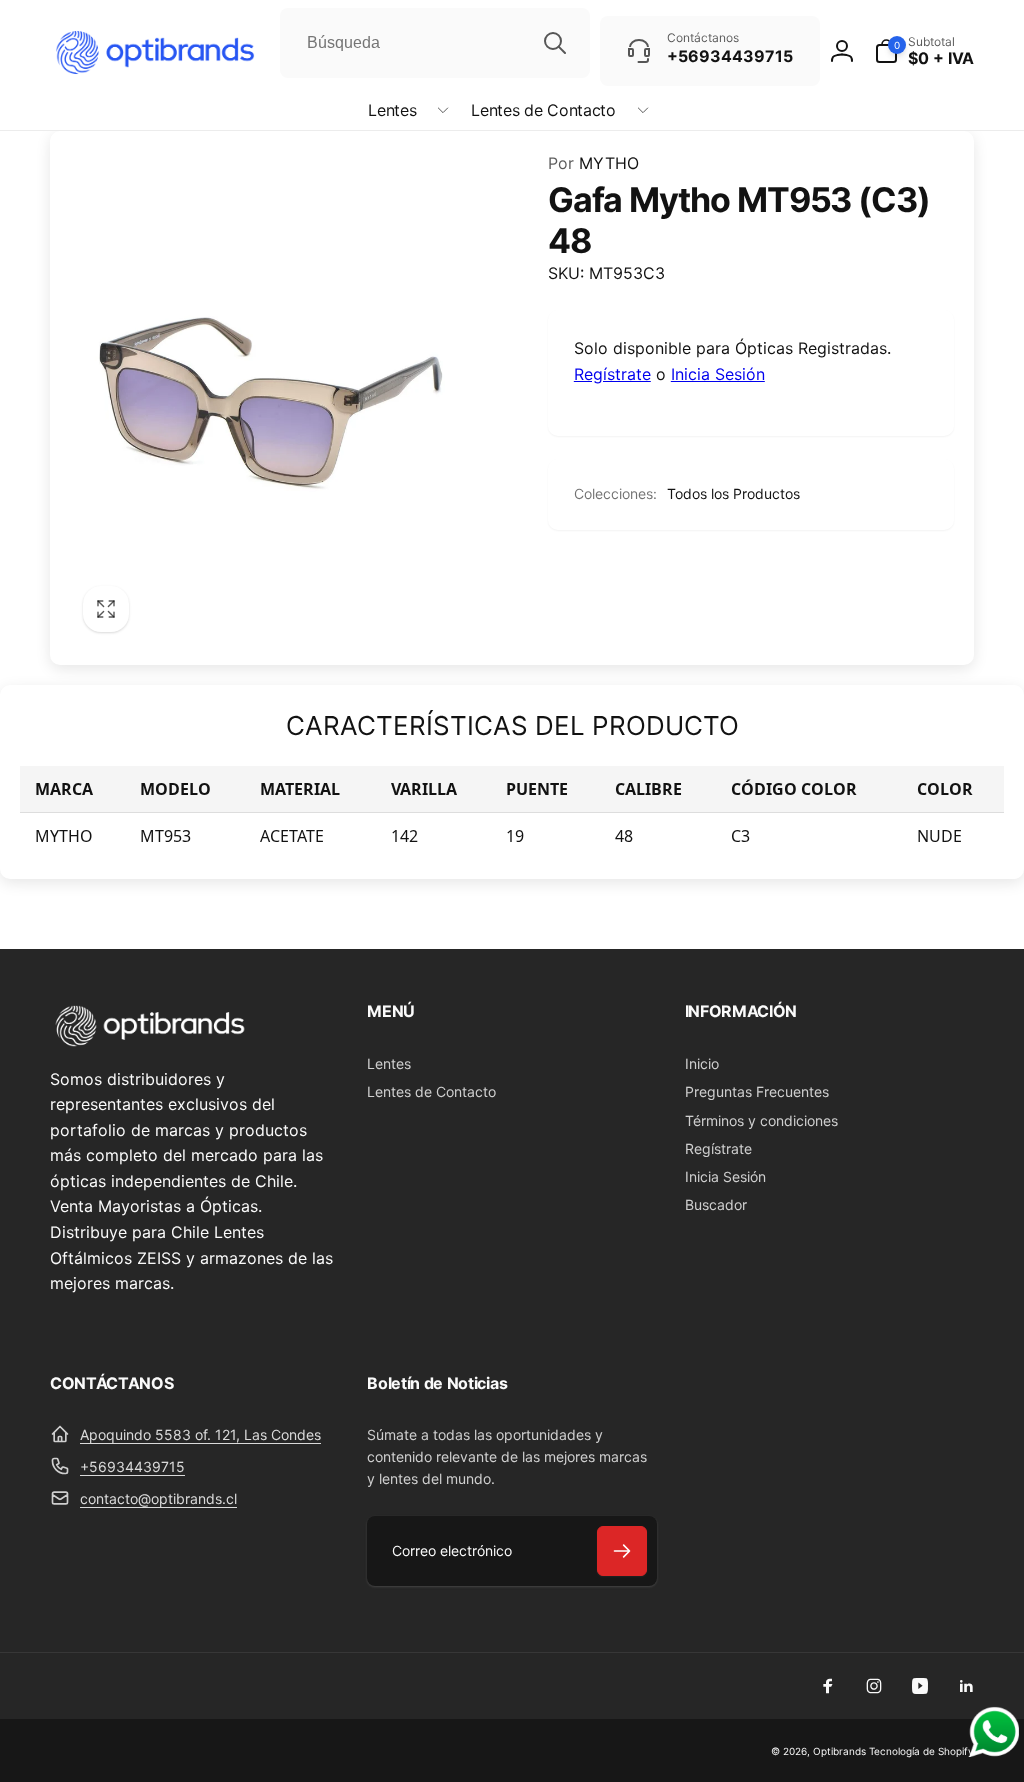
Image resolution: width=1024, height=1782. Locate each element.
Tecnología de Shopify (921, 1751)
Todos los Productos (733, 493)
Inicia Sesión (718, 374)
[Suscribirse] (622, 1551)
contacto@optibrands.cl (158, 1498)
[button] (404, 110)
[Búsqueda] (555, 43)
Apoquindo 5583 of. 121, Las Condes (200, 1434)
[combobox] (435, 43)
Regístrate (612, 374)
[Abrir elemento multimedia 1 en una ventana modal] (269, 397)
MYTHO (593, 163)
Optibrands (839, 1751)
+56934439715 (132, 1466)
